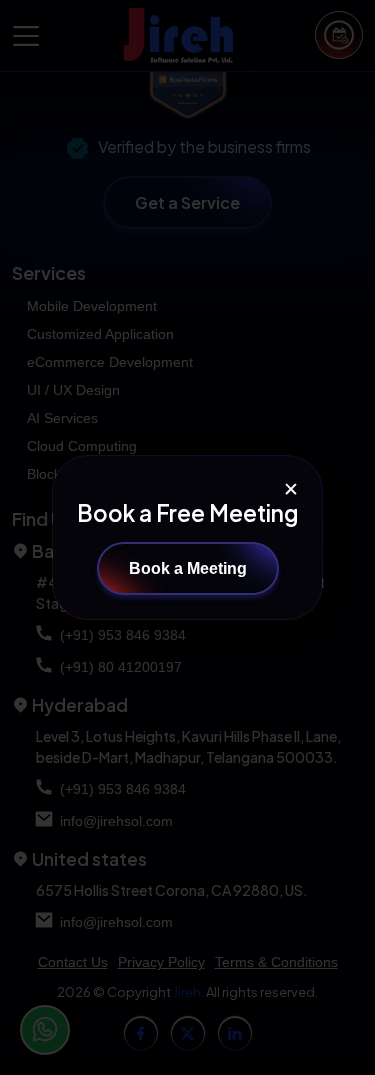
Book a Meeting (188, 568)
